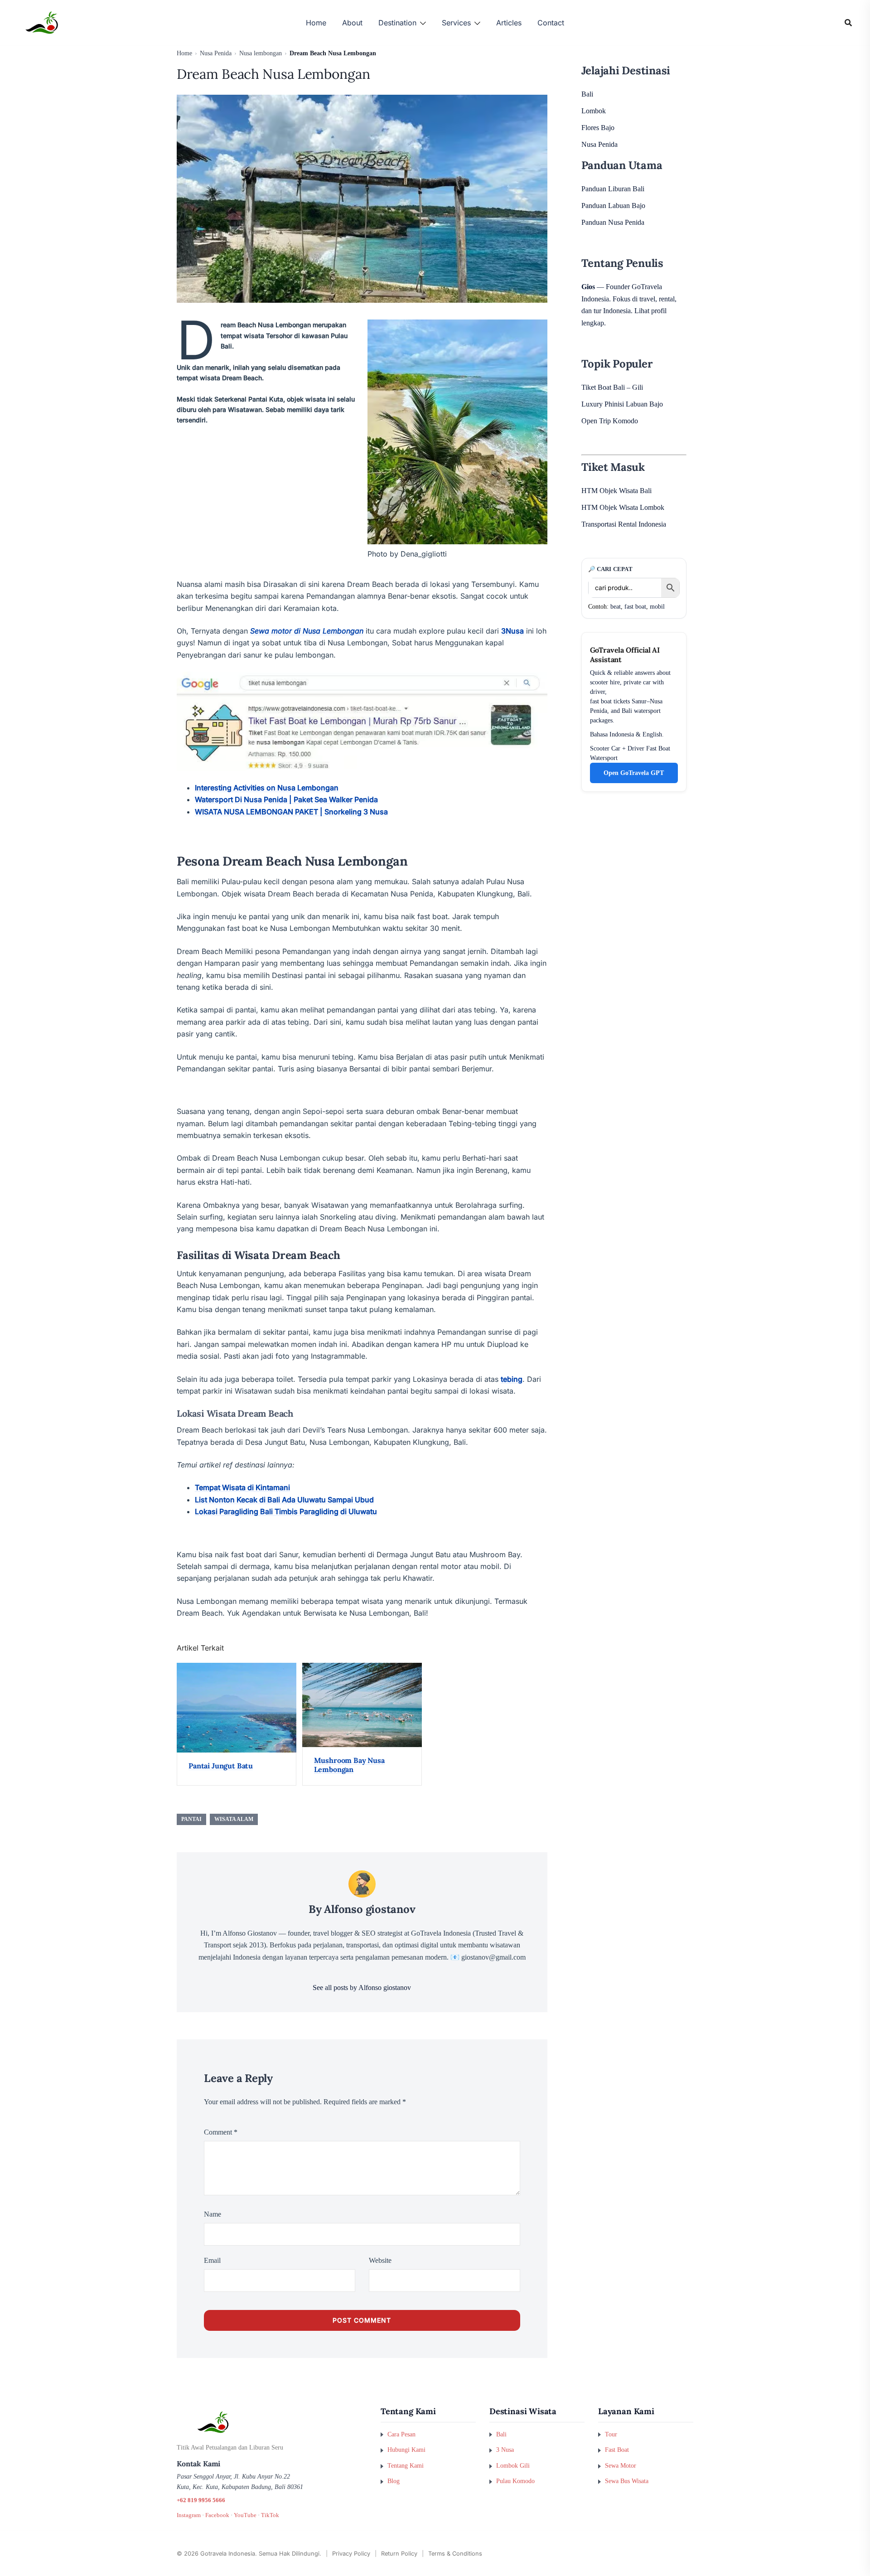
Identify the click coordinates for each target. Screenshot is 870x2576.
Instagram (189, 2515)
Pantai (191, 1819)
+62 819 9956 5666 (201, 2500)
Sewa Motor (621, 2465)
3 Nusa (505, 2450)
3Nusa (512, 631)
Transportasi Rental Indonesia (624, 524)
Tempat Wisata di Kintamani (242, 1487)
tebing (512, 1379)
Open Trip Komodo (610, 421)
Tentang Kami (406, 2465)
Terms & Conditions (455, 2554)
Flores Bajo (598, 128)
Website (380, 2260)
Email (212, 2260)
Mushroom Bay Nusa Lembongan (349, 1765)
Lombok (594, 111)
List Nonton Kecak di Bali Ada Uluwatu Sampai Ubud (284, 1500)
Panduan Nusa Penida (613, 222)
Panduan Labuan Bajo (613, 206)
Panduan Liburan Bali (613, 189)
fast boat (635, 607)
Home (316, 23)
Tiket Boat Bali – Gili (612, 387)
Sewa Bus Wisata (627, 2481)
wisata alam (234, 1819)
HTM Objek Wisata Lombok (623, 507)
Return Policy (399, 2554)
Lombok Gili (513, 2465)
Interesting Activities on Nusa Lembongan (267, 788)
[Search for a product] (848, 23)
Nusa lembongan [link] (261, 53)
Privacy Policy (351, 2554)
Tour (611, 2434)
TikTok (270, 2515)
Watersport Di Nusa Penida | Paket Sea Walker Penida (286, 799)
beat (616, 607)
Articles (509, 23)
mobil (657, 607)
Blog (394, 2481)
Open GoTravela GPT (634, 773)
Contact (551, 23)
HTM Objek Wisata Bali (616, 491)
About (352, 23)
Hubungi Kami (406, 2450)
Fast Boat (617, 2450)
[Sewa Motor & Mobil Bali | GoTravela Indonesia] (42, 22)
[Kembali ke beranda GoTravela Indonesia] (272, 2422)
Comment (221, 2132)
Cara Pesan (401, 2434)
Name (213, 2214)
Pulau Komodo (515, 2481)
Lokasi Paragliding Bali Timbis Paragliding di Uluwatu (286, 1511)
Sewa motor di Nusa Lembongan (307, 631)
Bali (587, 94)
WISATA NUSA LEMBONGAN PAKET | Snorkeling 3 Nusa (291, 812)
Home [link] (184, 53)
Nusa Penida (599, 144)
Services (456, 23)
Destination (397, 23)
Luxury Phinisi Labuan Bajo (622, 404)
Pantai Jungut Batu (221, 1766)
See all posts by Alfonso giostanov (362, 1988)
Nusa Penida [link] (216, 53)
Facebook (217, 2515)
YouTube (245, 2515)
